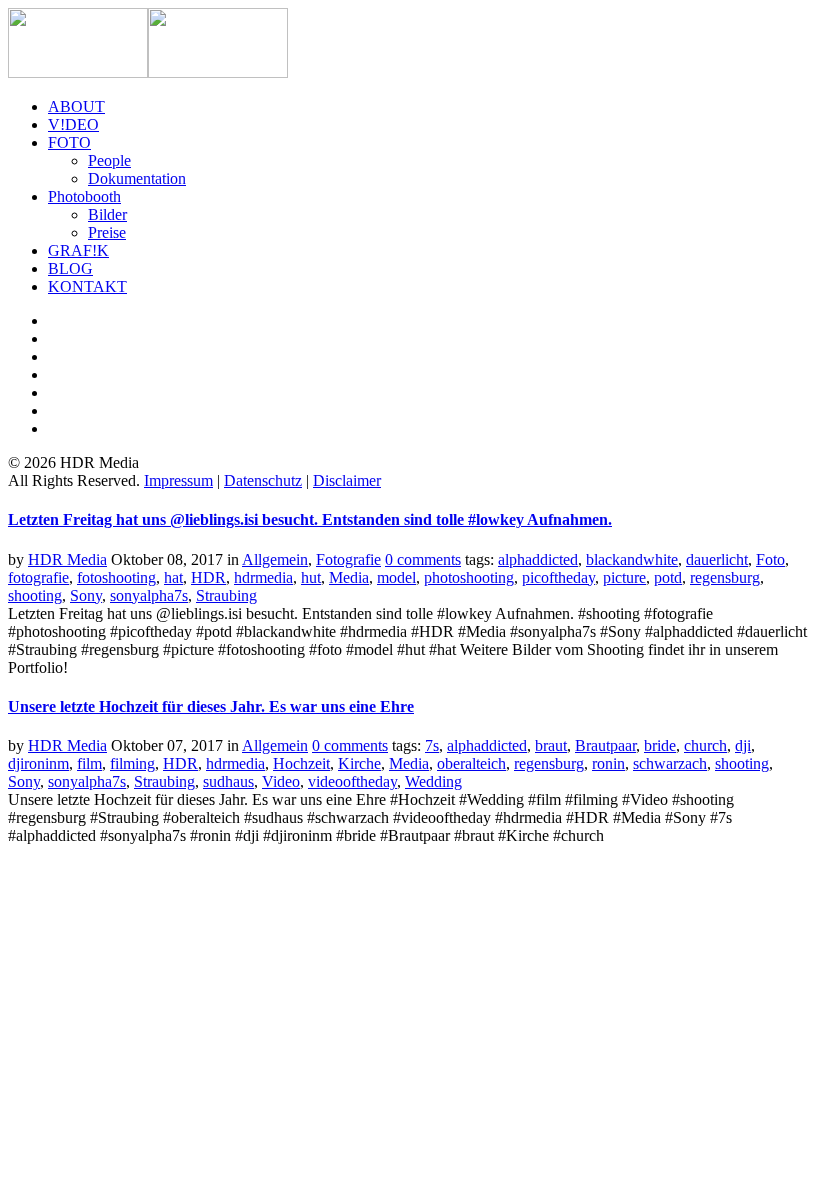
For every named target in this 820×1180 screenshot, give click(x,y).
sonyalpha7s (149, 595)
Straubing (226, 595)
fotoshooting (116, 577)
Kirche (359, 763)
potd (668, 577)
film (89, 763)
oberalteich (471, 763)
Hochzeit (301, 763)
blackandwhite (632, 559)
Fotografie (348, 559)
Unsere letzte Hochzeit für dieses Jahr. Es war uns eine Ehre (211, 706)
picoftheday (558, 577)
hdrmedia (263, 577)
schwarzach (670, 763)
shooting (35, 595)
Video (281, 781)
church (705, 745)
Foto (770, 559)
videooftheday (352, 781)
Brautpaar (605, 745)
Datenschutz (263, 480)
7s (432, 745)
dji (743, 745)
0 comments (423, 559)
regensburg (725, 577)
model (396, 577)
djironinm (38, 763)
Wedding (433, 781)
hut (311, 577)
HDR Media (67, 559)
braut (551, 745)
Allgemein (275, 559)
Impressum (178, 480)
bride (660, 745)
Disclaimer (347, 480)
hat (173, 577)
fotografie (38, 577)
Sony (86, 595)
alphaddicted (538, 559)
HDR (208, 577)
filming (132, 763)
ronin (608, 763)
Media (349, 577)
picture (624, 577)
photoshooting (469, 577)
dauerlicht (717, 559)
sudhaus (228, 781)
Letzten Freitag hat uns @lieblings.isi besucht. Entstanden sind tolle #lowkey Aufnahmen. (310, 519)
